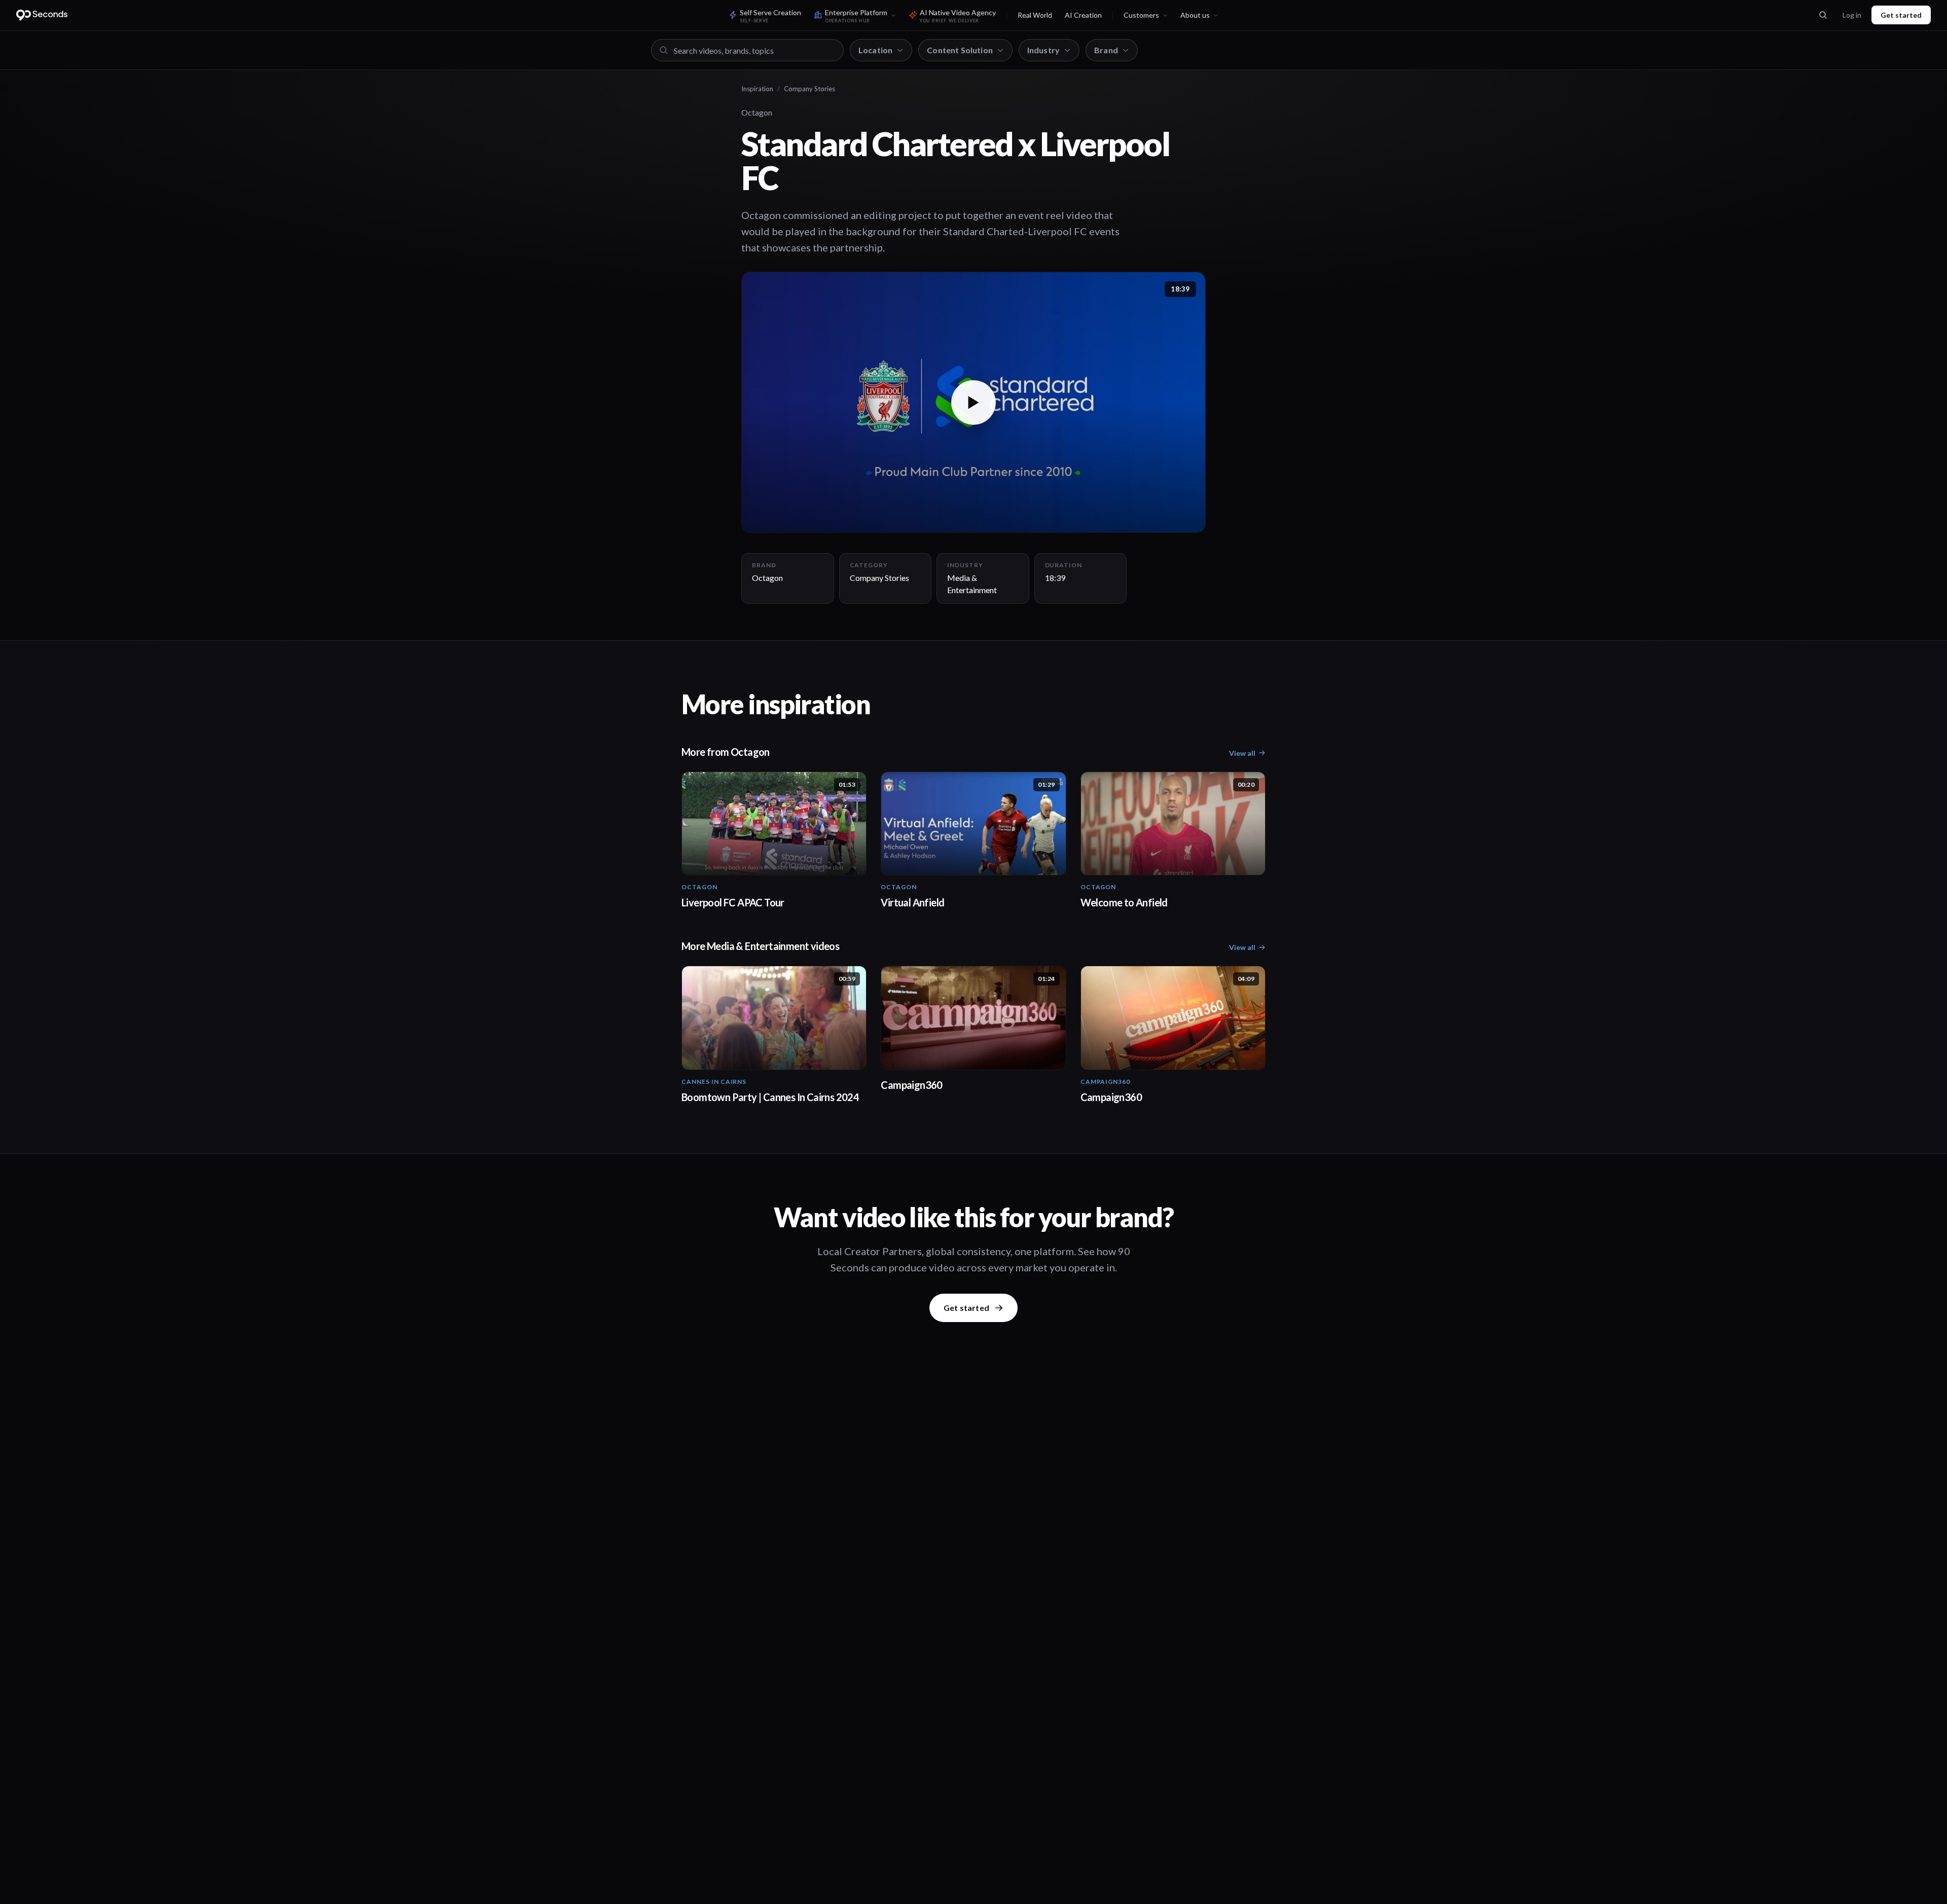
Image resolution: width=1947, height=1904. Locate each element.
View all (1242, 753)
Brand (1106, 50)
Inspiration (757, 89)
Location (875, 50)
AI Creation (1083, 15)
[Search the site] (1823, 15)
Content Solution (960, 50)
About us (1195, 15)
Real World (1035, 15)
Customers (1141, 15)
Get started (1901, 15)
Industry (1043, 50)
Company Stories (809, 89)
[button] (974, 402)
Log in (1852, 15)
